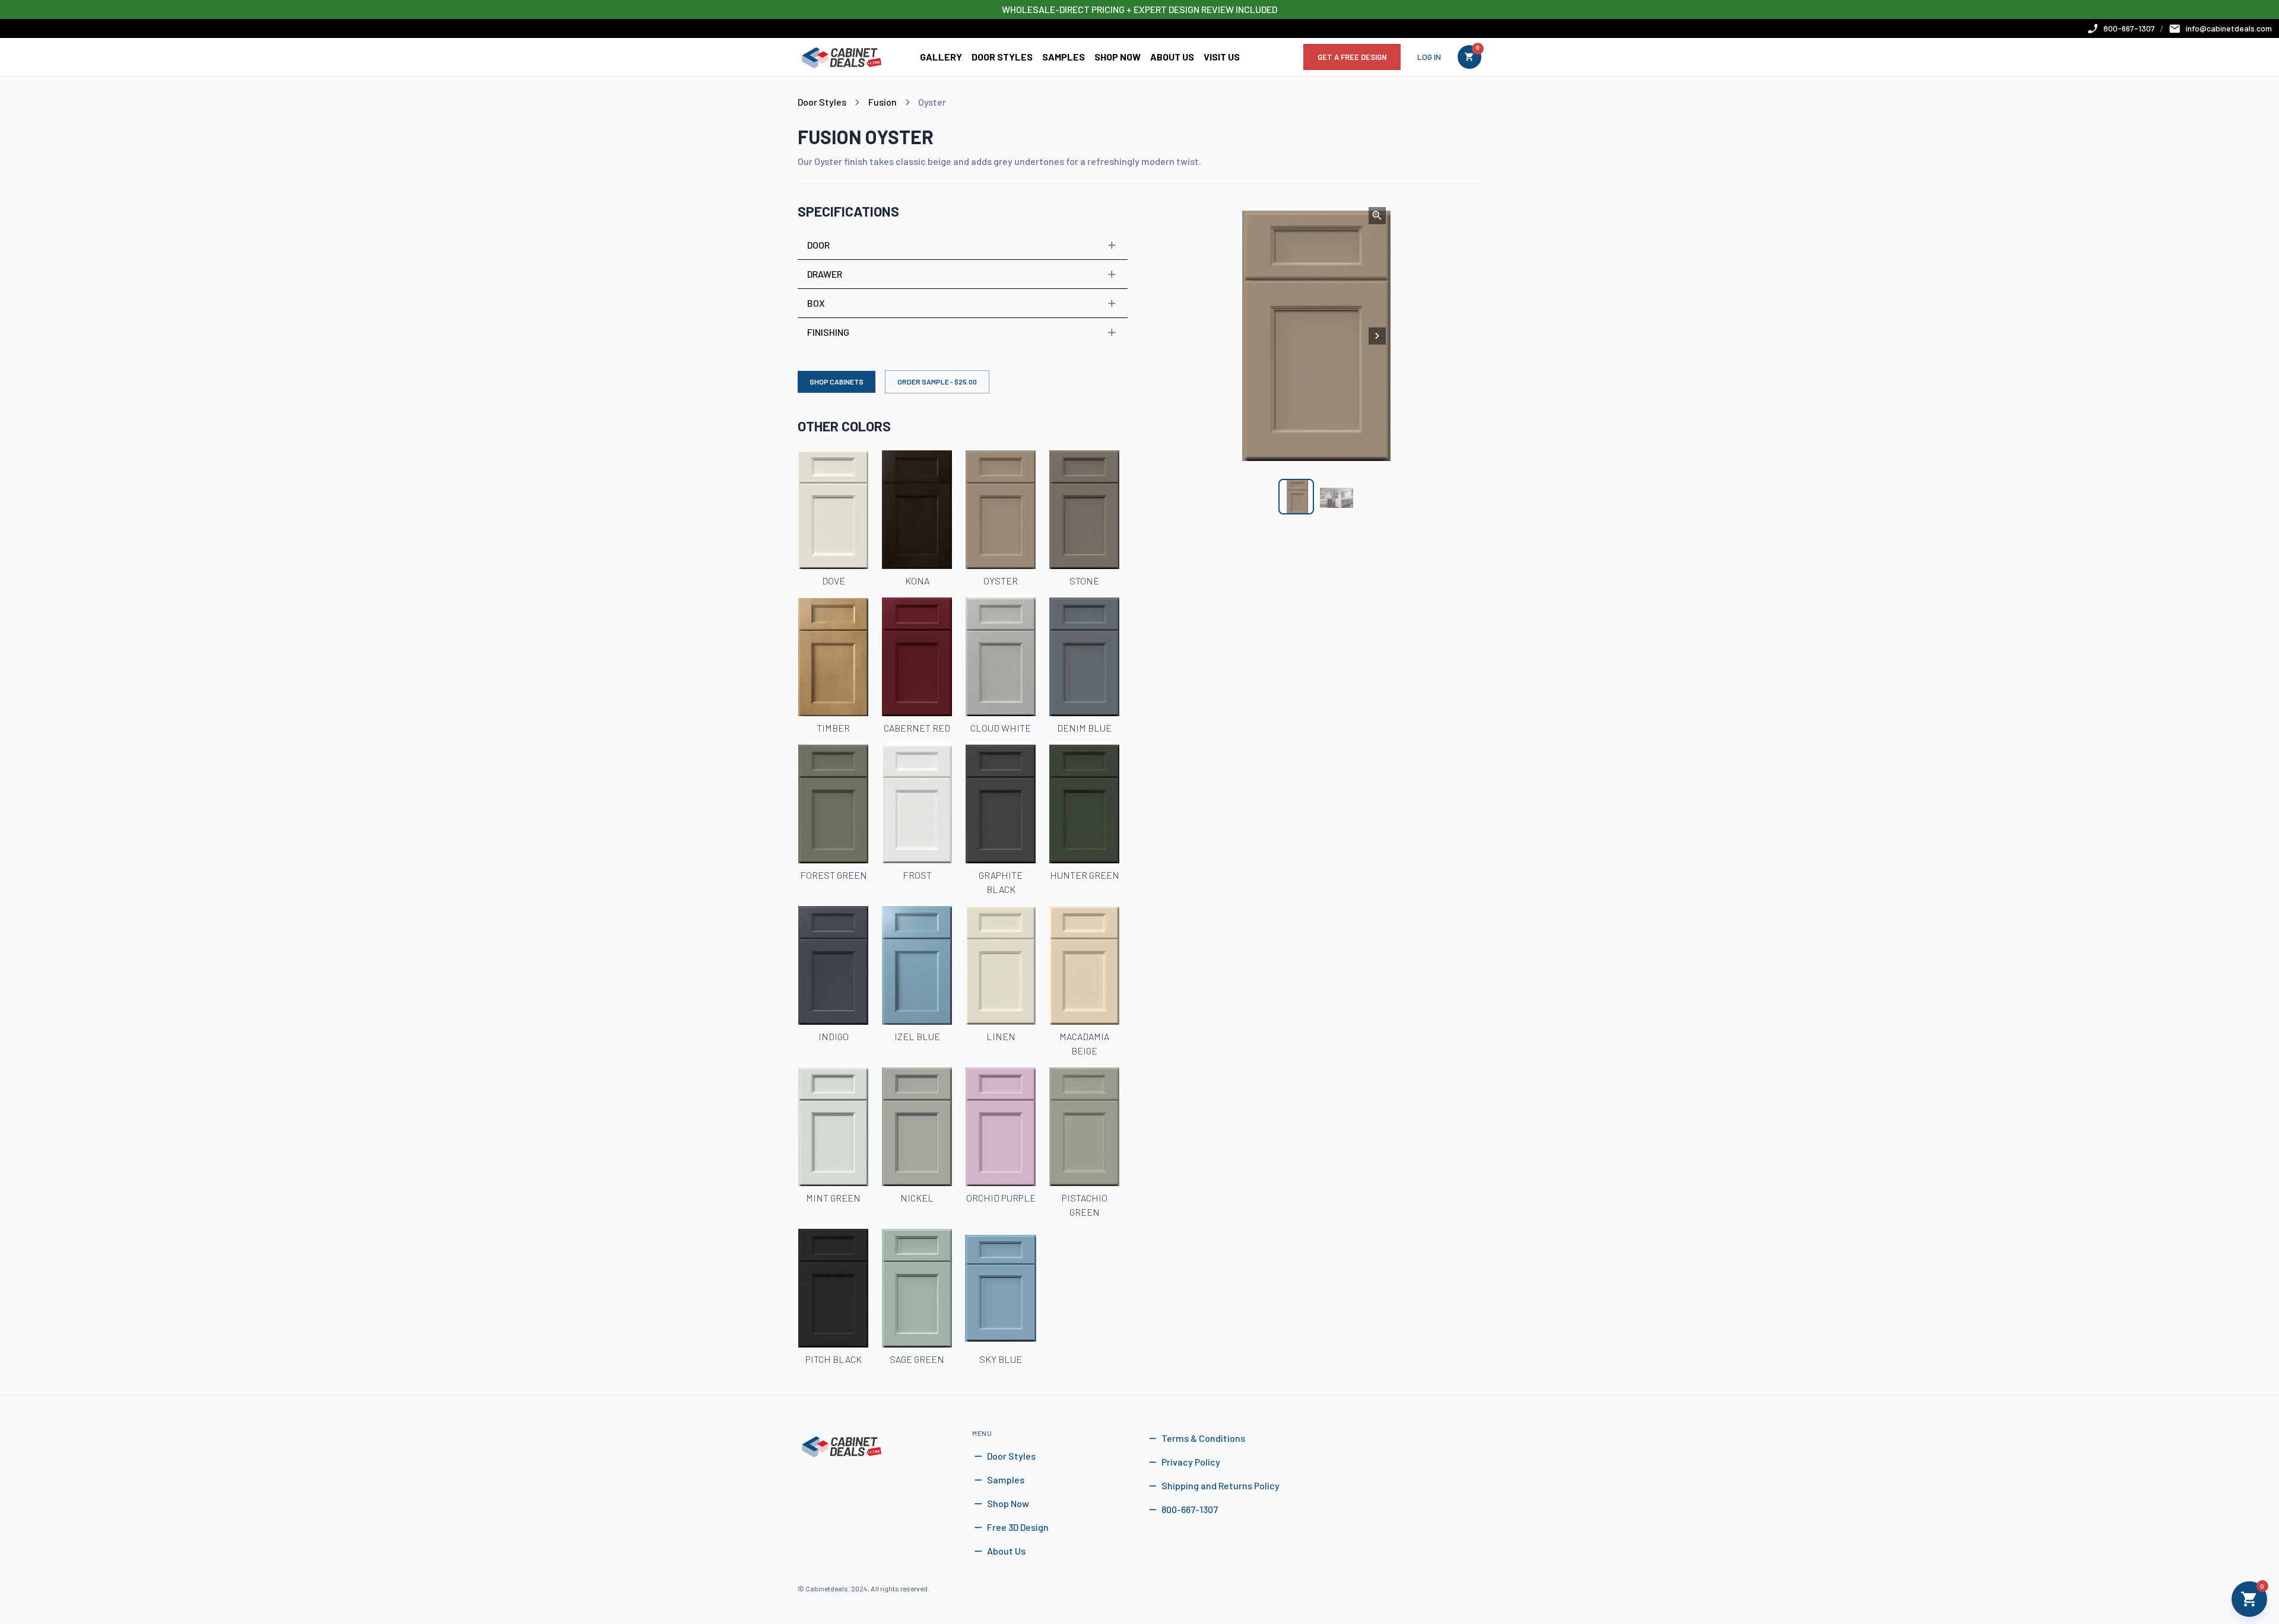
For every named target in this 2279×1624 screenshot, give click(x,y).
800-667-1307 (1190, 1509)
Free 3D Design (1018, 1527)
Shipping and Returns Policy (1221, 1485)
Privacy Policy (1191, 1462)
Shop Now (1118, 57)
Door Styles (1002, 57)
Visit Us (1222, 57)
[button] (963, 245)
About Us (1172, 57)
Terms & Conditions (1203, 1438)
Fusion (883, 102)
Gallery (941, 57)
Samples (1064, 57)
